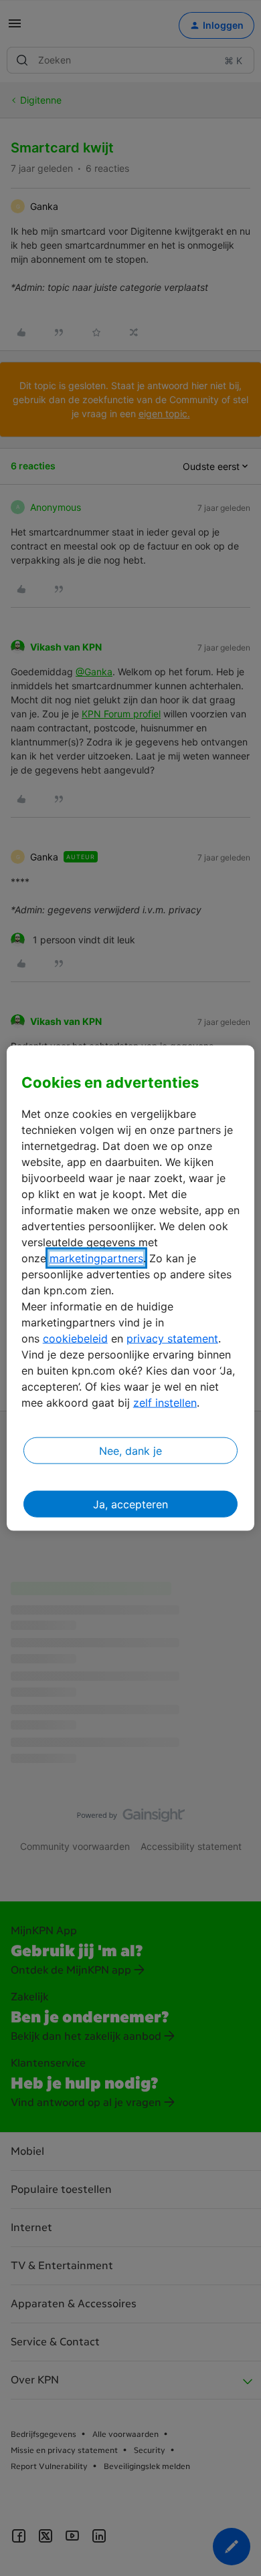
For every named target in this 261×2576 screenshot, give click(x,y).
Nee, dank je (130, 1451)
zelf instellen (165, 1403)
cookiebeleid (75, 1338)
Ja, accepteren (130, 1504)
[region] (131, 1288)
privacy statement (172, 1338)
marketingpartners (96, 1258)
